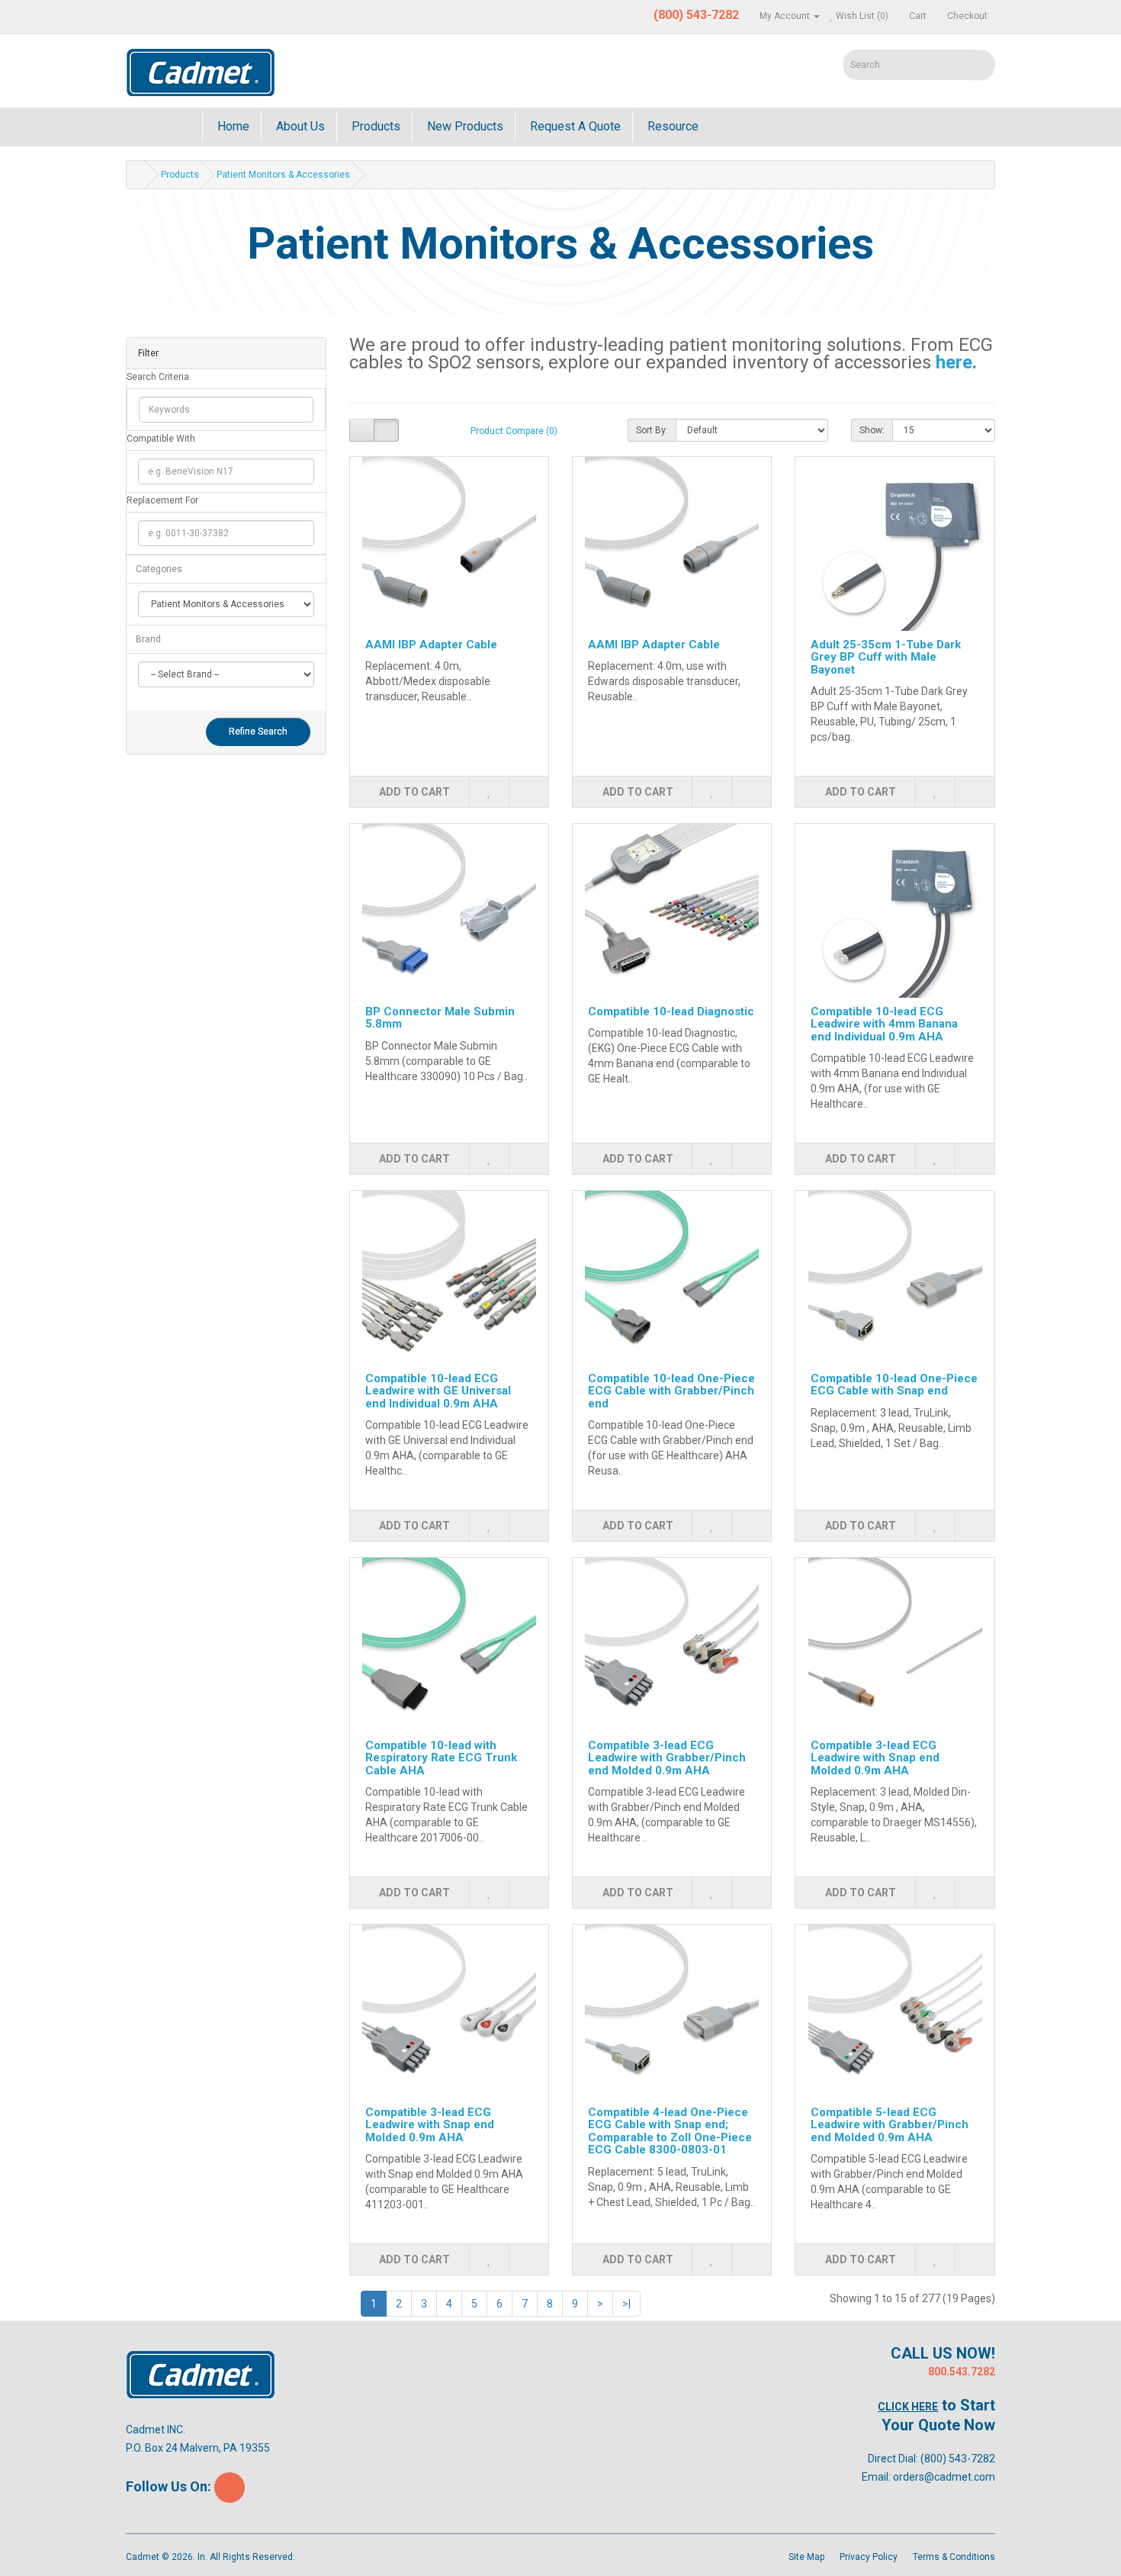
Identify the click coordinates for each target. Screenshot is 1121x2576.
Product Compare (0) (514, 431)
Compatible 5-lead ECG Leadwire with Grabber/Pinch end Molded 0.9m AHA (890, 2125)
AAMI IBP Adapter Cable (431, 645)
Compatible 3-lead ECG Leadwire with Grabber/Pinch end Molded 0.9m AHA (667, 1758)
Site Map (806, 2557)
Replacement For (162, 500)
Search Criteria (158, 377)
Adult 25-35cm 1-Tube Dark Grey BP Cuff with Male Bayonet (886, 657)
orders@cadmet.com (944, 2477)
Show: (872, 430)
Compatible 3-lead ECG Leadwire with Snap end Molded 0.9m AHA (875, 1758)
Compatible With (161, 439)
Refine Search (258, 732)
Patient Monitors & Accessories (283, 175)
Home (232, 126)
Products (374, 126)
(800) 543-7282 (958, 2459)
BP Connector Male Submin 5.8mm (440, 1018)
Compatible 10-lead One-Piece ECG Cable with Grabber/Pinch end (671, 1391)
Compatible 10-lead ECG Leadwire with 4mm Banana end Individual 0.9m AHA (884, 1024)
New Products (464, 126)
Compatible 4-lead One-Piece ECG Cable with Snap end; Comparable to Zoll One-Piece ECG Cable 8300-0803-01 (670, 2131)
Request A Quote (574, 126)
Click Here (908, 2407)
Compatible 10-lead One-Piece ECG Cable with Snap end (894, 1385)
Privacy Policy (869, 2557)
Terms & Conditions (954, 2557)
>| (626, 2304)
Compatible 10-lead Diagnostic (671, 1011)
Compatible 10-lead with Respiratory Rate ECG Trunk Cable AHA (441, 1758)
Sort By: (652, 430)
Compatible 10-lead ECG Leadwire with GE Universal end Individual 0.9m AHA (438, 1391)
